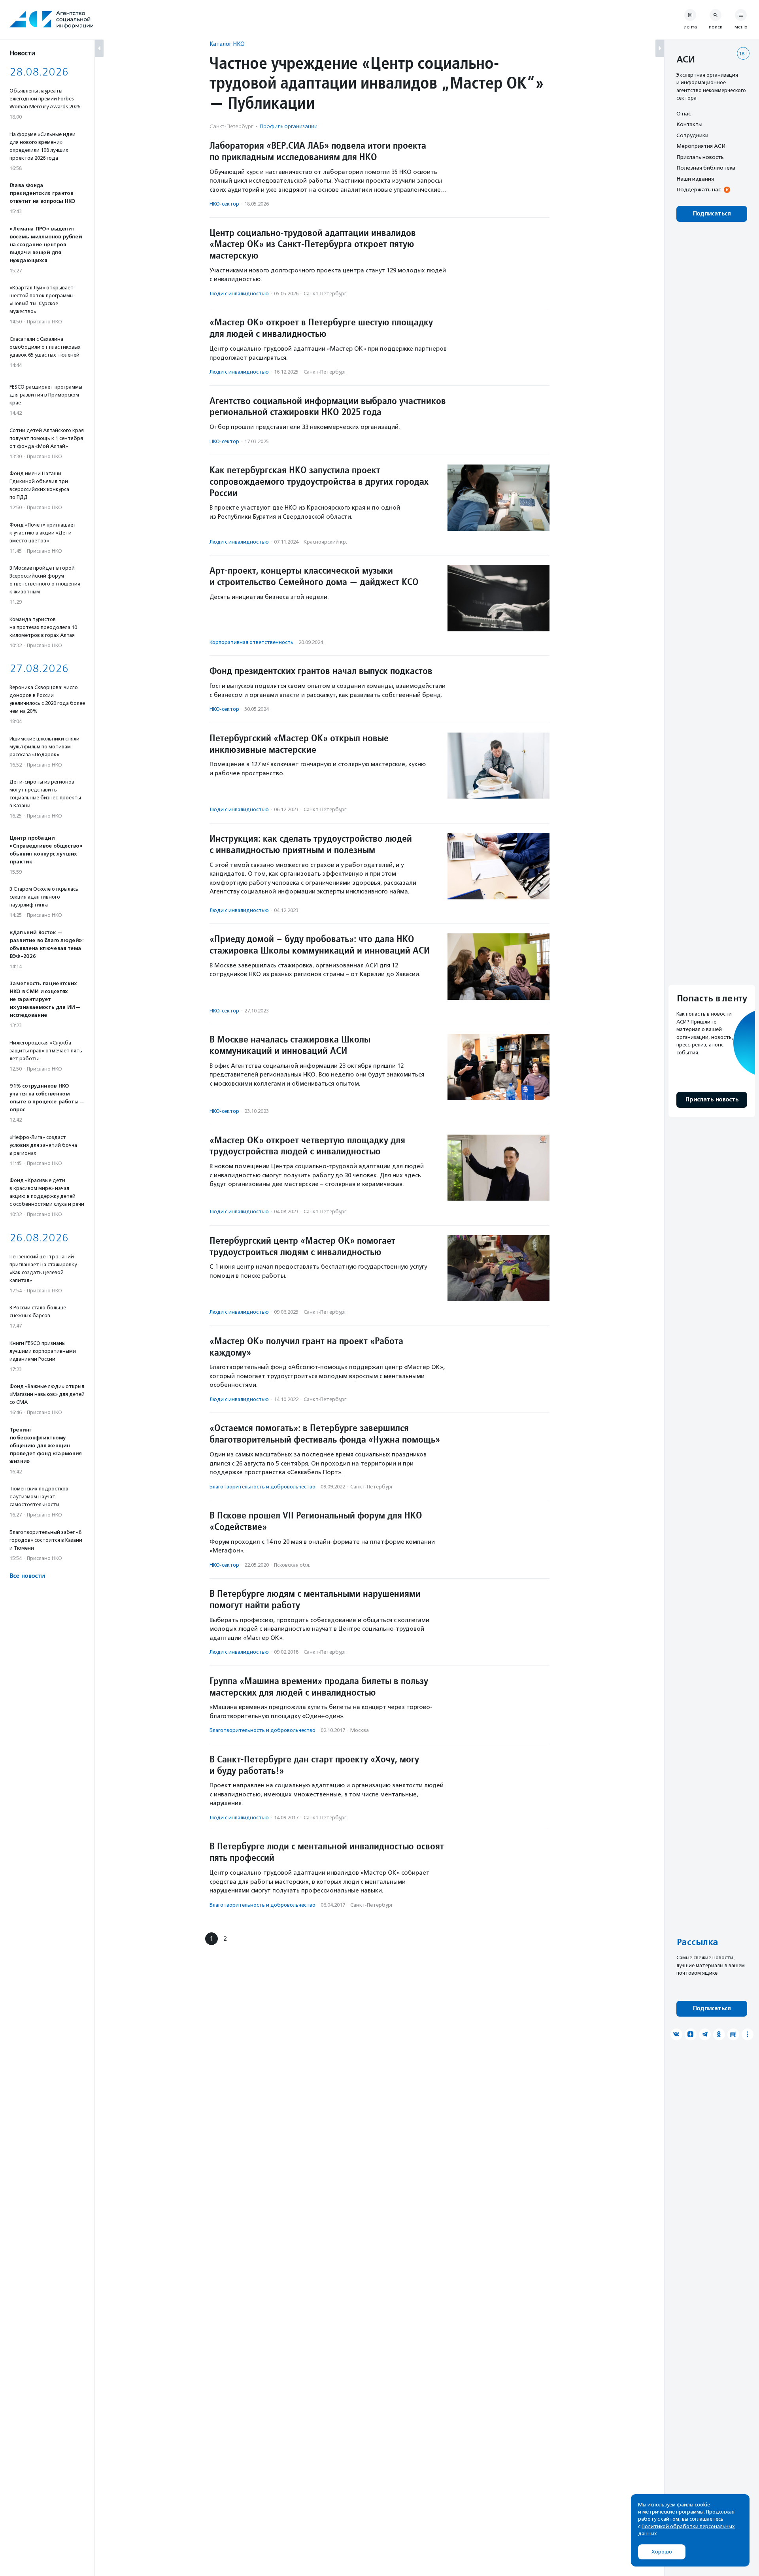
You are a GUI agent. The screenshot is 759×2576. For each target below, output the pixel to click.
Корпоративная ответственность (251, 642)
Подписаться (712, 214)
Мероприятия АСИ (701, 146)
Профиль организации (289, 126)
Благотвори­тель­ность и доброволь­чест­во (262, 1487)
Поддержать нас (699, 190)
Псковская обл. (292, 1565)
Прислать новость (700, 157)
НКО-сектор (224, 204)
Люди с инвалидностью (239, 294)
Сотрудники (692, 135)
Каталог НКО (227, 44)
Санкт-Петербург (325, 294)
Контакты (689, 125)
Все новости (27, 1576)
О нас (683, 113)
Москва (360, 1730)
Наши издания (695, 179)
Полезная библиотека (706, 168)
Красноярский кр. (325, 542)
